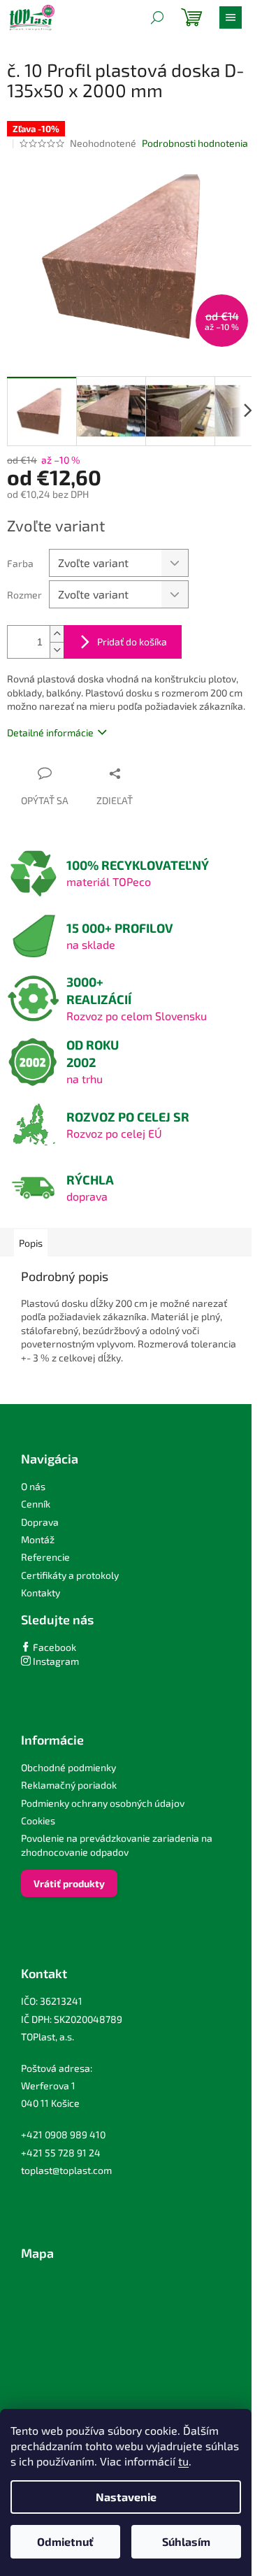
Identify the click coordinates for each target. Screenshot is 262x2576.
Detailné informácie (50, 732)
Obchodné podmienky (68, 1767)
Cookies (38, 1820)
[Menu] (231, 17)
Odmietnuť (65, 2541)
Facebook (53, 1647)
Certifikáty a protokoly (70, 1575)
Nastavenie (126, 2497)
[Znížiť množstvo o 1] (57, 650)
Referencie (45, 1557)
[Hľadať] (157, 17)
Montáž (38, 1539)
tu (183, 2461)
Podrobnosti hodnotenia (195, 143)
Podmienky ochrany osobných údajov (103, 1803)
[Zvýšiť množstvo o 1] (57, 634)
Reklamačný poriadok (69, 1785)
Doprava (40, 1522)
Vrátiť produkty (69, 1883)
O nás (33, 1486)
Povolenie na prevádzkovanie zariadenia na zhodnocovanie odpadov (117, 1845)
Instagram (55, 1661)
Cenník (36, 1504)
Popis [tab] (31, 1243)
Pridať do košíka (132, 642)
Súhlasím (186, 2541)
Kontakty (41, 1593)
